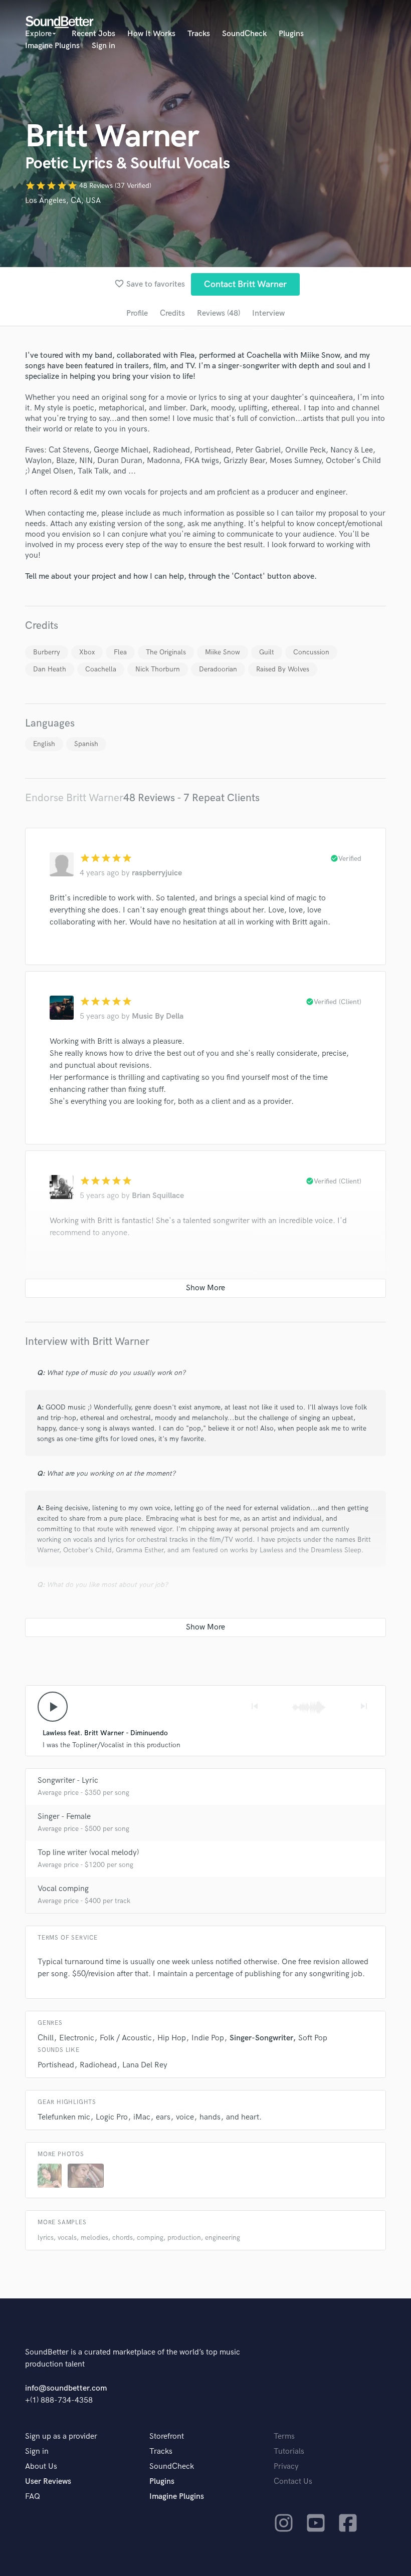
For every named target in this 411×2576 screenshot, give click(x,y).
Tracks (199, 34)
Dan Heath (50, 669)
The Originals (166, 652)
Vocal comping (63, 1889)
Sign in (104, 46)
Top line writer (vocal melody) (88, 1853)
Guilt (267, 652)
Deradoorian (218, 669)
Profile (137, 313)
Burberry (47, 652)
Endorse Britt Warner (74, 798)
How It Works (151, 34)
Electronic (77, 2038)
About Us (41, 2467)
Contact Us (293, 2482)
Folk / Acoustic (126, 2038)
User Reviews (48, 2482)
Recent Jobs (93, 34)
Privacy (286, 2467)
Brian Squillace (158, 1196)
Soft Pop (313, 2038)
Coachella (101, 669)
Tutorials (289, 2451)
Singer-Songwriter (261, 2038)
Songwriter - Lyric (68, 1781)
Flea (120, 652)
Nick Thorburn (158, 669)
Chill (46, 2038)
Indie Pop (208, 2038)
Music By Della (158, 1016)
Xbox (87, 652)
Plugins (291, 34)
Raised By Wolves (283, 669)
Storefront (167, 2436)
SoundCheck (244, 34)
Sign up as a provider (61, 2436)
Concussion (311, 652)
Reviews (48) (219, 313)
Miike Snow (223, 652)
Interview (268, 313)
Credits (172, 313)
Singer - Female (64, 1817)
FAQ (33, 2497)
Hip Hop (172, 2038)
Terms (284, 2436)
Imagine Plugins (52, 46)
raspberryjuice (157, 873)
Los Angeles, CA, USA (63, 201)
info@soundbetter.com (66, 2388)
